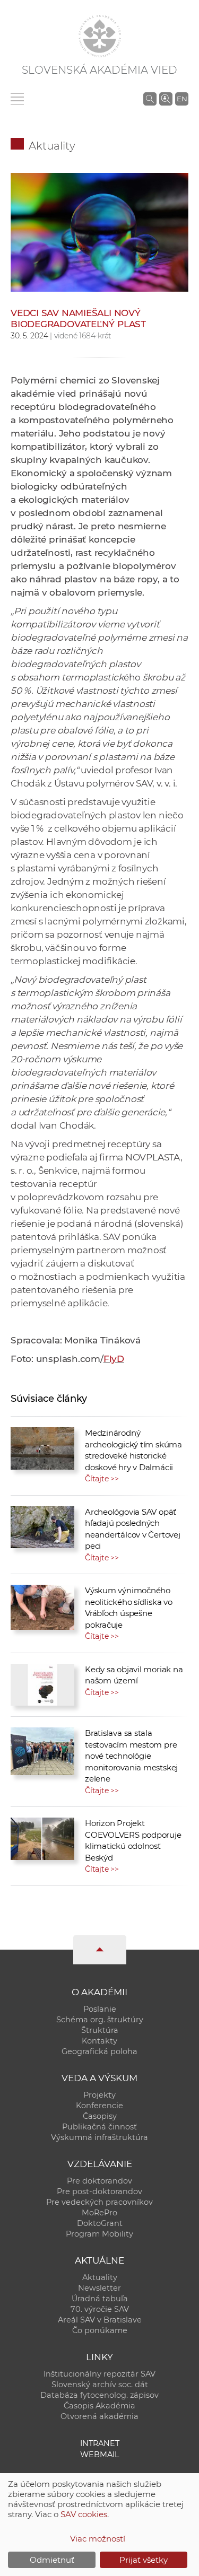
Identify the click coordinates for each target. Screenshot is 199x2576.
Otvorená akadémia (99, 2416)
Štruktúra (100, 2030)
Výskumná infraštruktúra (99, 2137)
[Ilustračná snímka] (99, 232)
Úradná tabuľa (100, 2299)
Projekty (99, 2095)
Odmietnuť (52, 2560)
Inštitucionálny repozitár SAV (99, 2374)
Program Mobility (99, 2234)
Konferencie (99, 2106)
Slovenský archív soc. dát (100, 2385)
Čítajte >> (102, 1479)
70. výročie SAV (100, 2309)
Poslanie (100, 2009)
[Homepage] (100, 36)
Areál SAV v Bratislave (100, 2320)
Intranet (100, 2443)
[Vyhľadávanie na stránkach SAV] (150, 99)
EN (182, 99)
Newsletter (99, 2288)
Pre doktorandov (99, 2181)
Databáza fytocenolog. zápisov (99, 2395)
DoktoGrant (100, 2223)
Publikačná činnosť (99, 2127)
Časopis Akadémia (99, 2406)
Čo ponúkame (100, 2330)
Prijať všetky (144, 2560)
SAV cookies (84, 2514)
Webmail (100, 2455)
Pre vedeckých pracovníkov (99, 2202)
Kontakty (99, 2041)
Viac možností (98, 2539)
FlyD (114, 1359)
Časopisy (100, 2116)
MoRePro (99, 2213)
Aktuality (52, 146)
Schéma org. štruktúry (100, 2020)
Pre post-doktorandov (99, 2191)
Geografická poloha (99, 2051)
